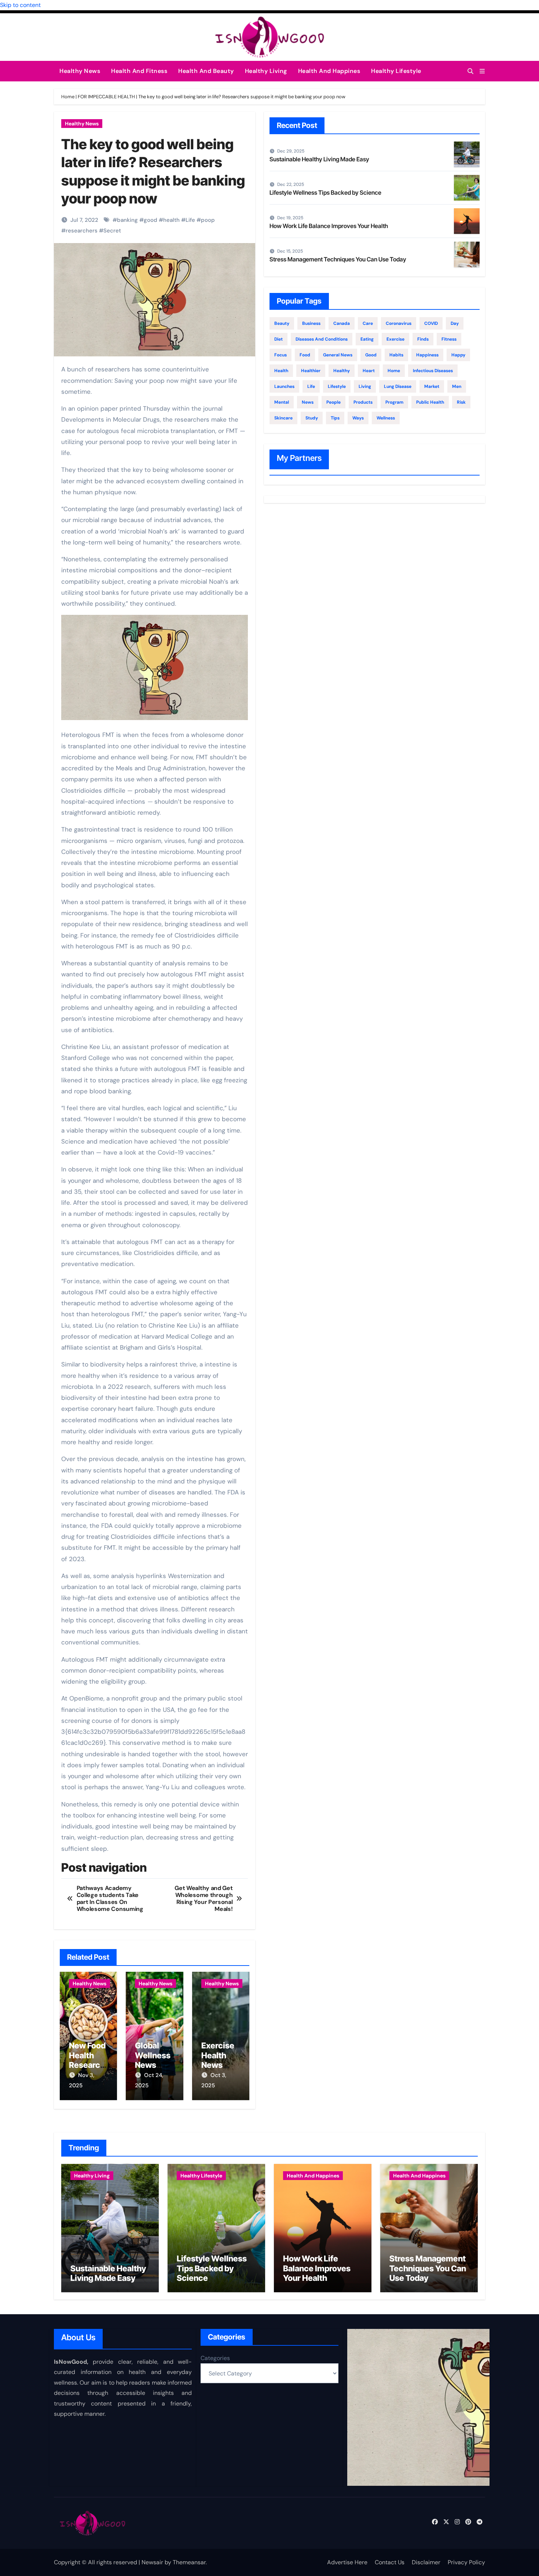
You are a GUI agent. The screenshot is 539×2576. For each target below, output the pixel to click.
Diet (278, 339)
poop (208, 220)
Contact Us (390, 2562)
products (363, 402)
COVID (431, 323)
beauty (282, 323)
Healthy (342, 371)
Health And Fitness (139, 71)
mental (282, 402)
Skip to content (20, 5)
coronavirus (399, 323)
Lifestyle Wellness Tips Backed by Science (325, 192)
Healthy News (80, 71)
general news (338, 355)
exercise (395, 339)
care (368, 323)
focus (280, 355)
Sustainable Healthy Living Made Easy (319, 159)
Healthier (311, 371)
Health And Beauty (206, 71)
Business (311, 323)
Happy (458, 355)
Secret (112, 231)
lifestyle (337, 386)
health (171, 220)
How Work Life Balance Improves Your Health (329, 226)
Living (365, 386)
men (457, 386)
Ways (358, 418)
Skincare (283, 418)
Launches (284, 386)
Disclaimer (426, 2562)
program (394, 402)
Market (432, 386)
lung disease (398, 386)
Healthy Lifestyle (396, 71)
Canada (342, 323)
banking (127, 220)
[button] (482, 71)
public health (430, 402)
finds (423, 339)
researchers (82, 231)
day (455, 323)
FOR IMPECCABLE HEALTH (106, 97)
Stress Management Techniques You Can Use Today (338, 259)
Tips (335, 418)
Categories (215, 2358)
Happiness (427, 355)
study (312, 418)
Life (190, 220)
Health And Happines (329, 71)
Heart (369, 371)
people (333, 402)
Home (68, 97)
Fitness (449, 339)
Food (305, 355)
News (308, 402)
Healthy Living (266, 71)
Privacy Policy (466, 2562)
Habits (396, 355)
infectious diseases (433, 371)
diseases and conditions (322, 339)
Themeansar (189, 2562)
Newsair (152, 2562)
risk (461, 402)
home (394, 371)
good (151, 220)
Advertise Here (347, 2562)
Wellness (386, 418)
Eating (367, 339)
